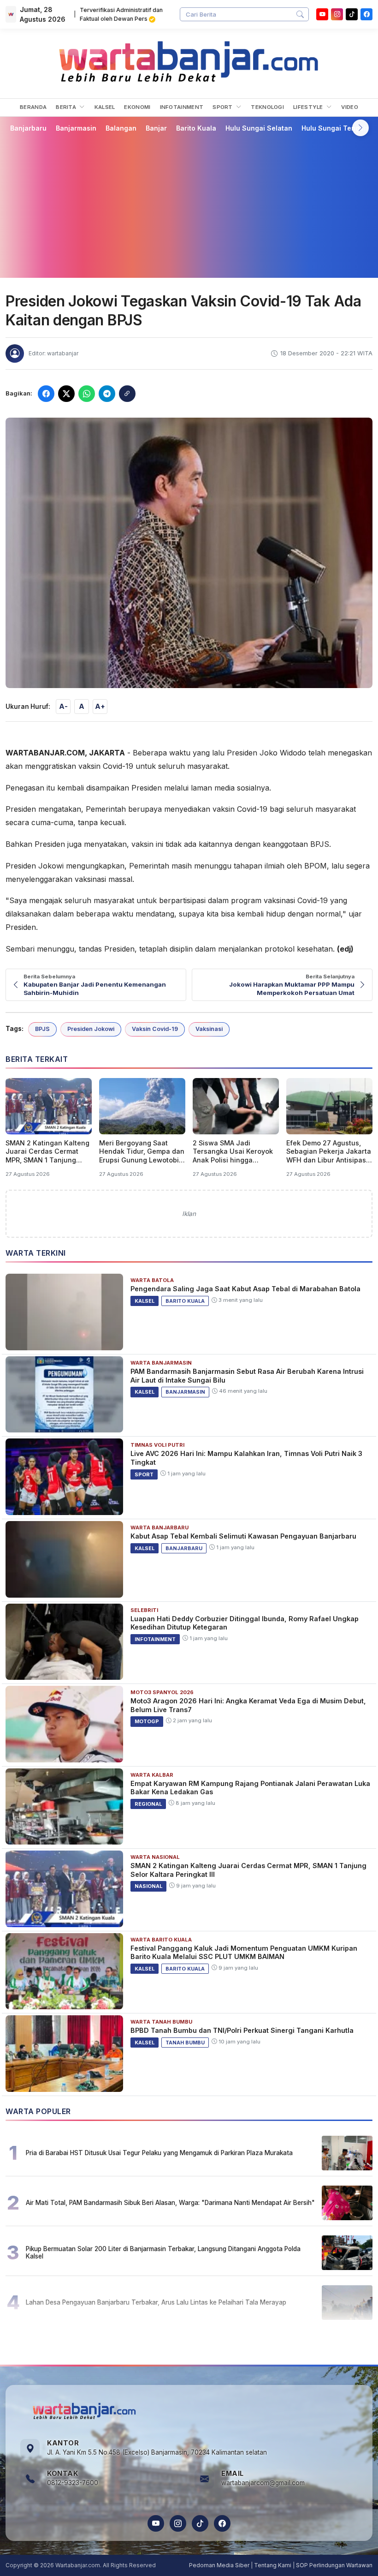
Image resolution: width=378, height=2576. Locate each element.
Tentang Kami (273, 2565)
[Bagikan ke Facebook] (46, 394)
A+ (100, 706)
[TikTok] (200, 2523)
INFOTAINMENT (182, 107)
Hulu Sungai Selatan (259, 128)
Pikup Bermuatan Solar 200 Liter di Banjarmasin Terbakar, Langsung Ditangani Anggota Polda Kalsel (163, 2253)
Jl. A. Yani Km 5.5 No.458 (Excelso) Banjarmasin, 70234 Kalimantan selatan (157, 2452)
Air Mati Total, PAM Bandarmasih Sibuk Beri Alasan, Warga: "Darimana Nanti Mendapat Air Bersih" (170, 2203)
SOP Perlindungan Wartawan (334, 2565)
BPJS (42, 1029)
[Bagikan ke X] (66, 394)
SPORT (223, 107)
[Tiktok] (352, 14)
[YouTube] (322, 14)
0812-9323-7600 (73, 2483)
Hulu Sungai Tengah (335, 128)
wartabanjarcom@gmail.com (263, 2483)
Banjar (156, 128)
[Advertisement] (189, 205)
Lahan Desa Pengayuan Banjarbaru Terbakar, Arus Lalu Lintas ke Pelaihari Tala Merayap (156, 2302)
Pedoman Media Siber (219, 2565)
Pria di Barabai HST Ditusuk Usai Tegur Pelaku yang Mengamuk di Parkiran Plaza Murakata (159, 2153)
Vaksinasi (209, 1029)
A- (63, 706)
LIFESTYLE (309, 107)
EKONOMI (137, 107)
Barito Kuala (196, 128)
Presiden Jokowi (91, 1029)
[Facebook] (366, 14)
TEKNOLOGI (267, 107)
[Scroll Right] (360, 128)
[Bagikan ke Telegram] (107, 394)
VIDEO (350, 107)
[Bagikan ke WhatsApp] (87, 394)
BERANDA (33, 107)
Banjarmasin (76, 128)
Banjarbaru (28, 128)
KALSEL (105, 107)
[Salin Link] (127, 394)
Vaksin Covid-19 (155, 1029)
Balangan (121, 128)
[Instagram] (337, 14)
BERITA (67, 107)
